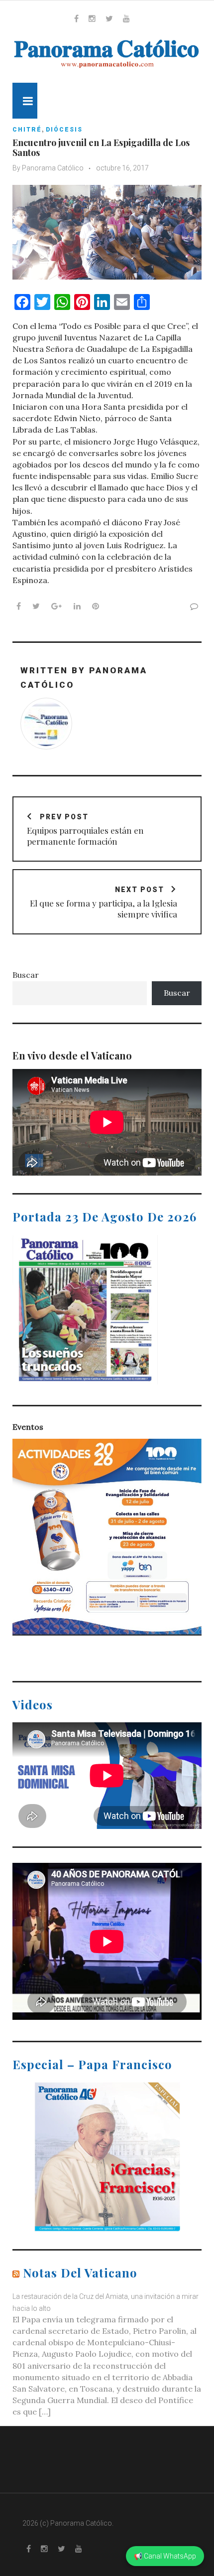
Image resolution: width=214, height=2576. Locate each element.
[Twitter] (109, 18)
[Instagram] (92, 18)
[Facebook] (76, 18)
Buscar (26, 975)
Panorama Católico (53, 168)
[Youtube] (126, 18)
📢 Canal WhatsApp (165, 2556)
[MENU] (25, 101)
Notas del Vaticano (80, 2273)
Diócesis (64, 130)
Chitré (27, 130)
